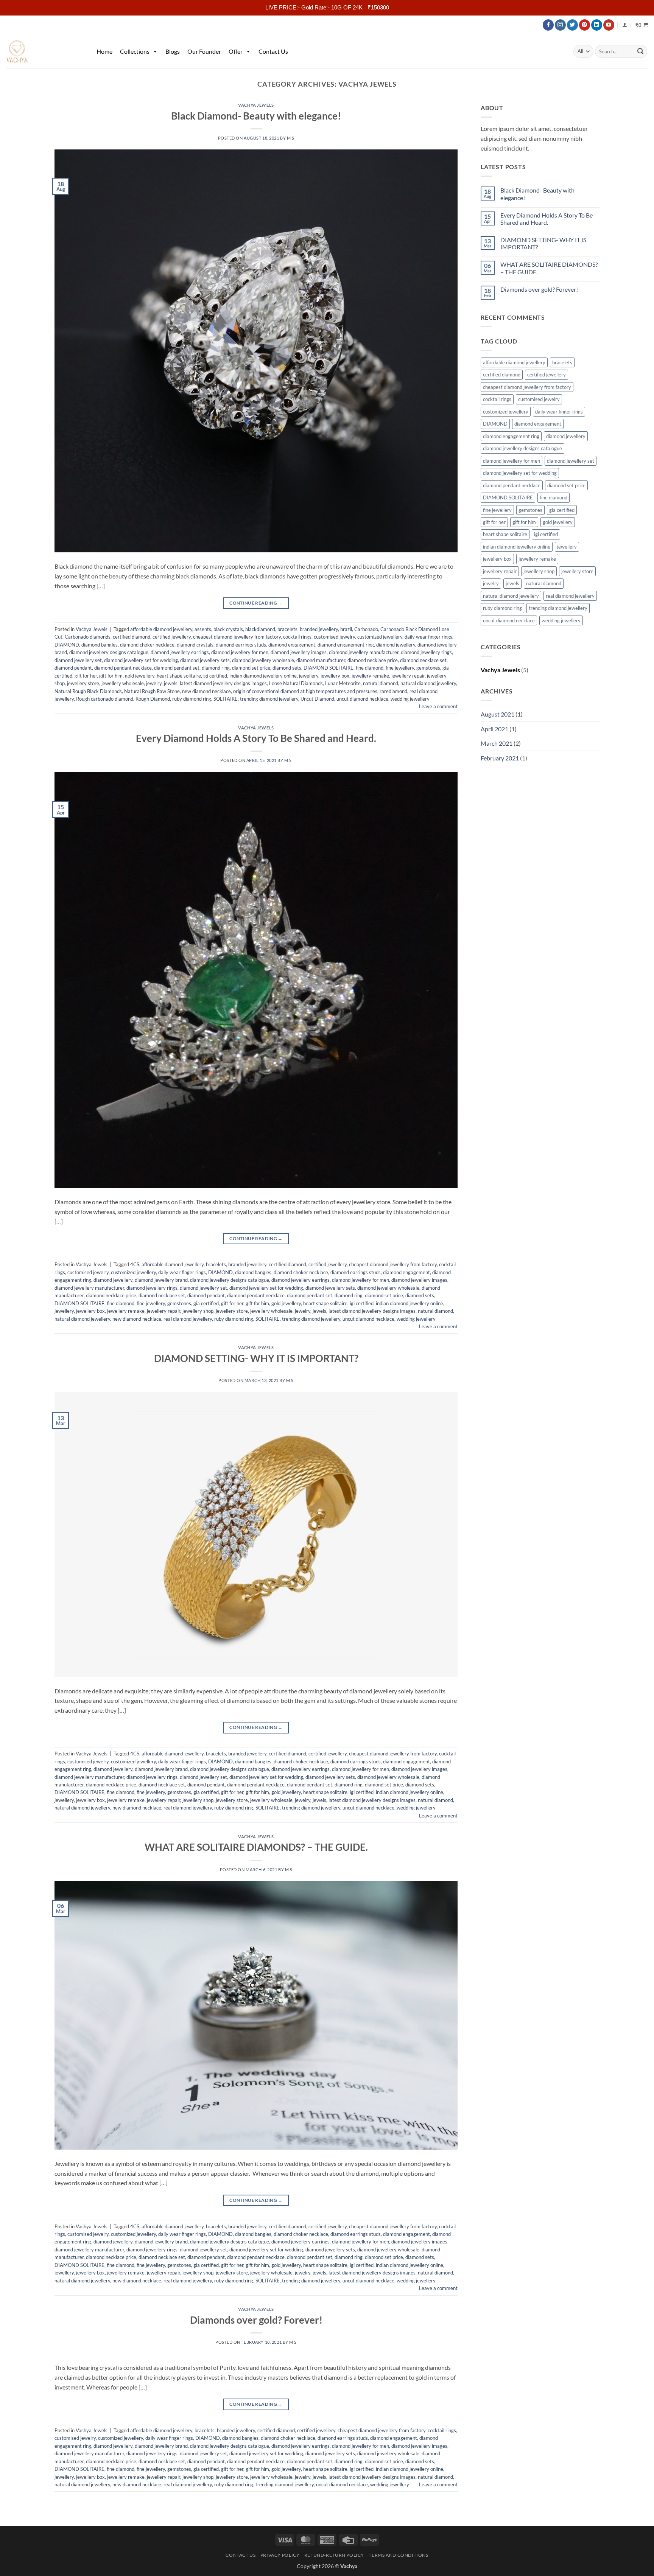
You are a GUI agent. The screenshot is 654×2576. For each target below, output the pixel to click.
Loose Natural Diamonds (296, 683)
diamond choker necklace (147, 645)
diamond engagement (292, 645)
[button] (642, 25)
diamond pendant (73, 668)
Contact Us (273, 51)
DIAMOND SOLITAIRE (329, 668)
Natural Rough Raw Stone (152, 691)
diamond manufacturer (321, 660)
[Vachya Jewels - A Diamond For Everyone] (44, 51)
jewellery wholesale (123, 683)
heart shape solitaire (179, 676)
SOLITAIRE (226, 699)
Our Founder (204, 51)
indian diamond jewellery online (263, 676)
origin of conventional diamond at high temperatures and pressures (305, 691)
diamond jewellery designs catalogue (109, 652)
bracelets (287, 629)
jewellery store (83, 683)
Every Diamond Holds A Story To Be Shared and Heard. (256, 738)
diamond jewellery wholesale (263, 660)
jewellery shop (198, 1311)
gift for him (111, 676)
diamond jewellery (396, 645)
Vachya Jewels (256, 105)
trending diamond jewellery (269, 699)
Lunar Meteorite (343, 683)
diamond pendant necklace (123, 668)
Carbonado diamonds (88, 637)
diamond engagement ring (346, 645)
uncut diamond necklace (362, 699)
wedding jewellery (410, 699)
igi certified (215, 676)
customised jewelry (334, 637)
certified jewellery (172, 637)
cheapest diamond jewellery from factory (237, 637)
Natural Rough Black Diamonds (88, 691)
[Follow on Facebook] (548, 25)
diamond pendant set (177, 668)
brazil (346, 629)
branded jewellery (319, 629)
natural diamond (381, 683)
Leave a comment (438, 706)
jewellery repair (408, 676)
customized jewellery (380, 637)
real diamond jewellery (188, 1319)
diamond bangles (100, 645)
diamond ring (216, 668)
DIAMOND (67, 645)
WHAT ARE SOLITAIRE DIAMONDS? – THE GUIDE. (256, 1847)
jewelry (154, 683)
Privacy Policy (280, 2555)
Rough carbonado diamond (105, 699)
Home (104, 51)
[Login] (625, 25)
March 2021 (497, 743)
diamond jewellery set (78, 660)
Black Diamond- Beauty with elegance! (256, 116)
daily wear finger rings (428, 637)
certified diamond (132, 637)
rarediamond (393, 691)
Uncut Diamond (317, 699)
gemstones (428, 668)
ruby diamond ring (192, 699)
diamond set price (251, 668)
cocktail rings (297, 637)
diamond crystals (195, 645)
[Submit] (640, 51)
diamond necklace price (373, 660)
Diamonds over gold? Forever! (256, 2320)
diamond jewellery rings (426, 652)
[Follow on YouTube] (609, 25)
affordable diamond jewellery (161, 629)
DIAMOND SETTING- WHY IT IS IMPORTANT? (256, 1358)
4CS (135, 1264)
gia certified (206, 1303)
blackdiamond (260, 629)
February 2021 (500, 758)
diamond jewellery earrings (180, 652)
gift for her (86, 676)
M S (291, 138)
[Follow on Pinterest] (585, 25)
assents (203, 629)
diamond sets (287, 668)
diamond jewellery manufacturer (364, 652)
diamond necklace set (423, 660)
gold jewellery (140, 676)
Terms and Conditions (398, 2555)
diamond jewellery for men (240, 652)
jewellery (309, 676)
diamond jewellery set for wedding (141, 660)
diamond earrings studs (241, 645)
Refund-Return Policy (334, 2555)
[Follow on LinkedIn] (597, 25)
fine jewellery (400, 668)
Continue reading (256, 603)
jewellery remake (370, 676)
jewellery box (335, 676)
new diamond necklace (206, 691)
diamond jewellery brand (161, 1280)
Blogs (173, 51)
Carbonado (366, 629)
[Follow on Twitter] (572, 25)
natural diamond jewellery (428, 683)
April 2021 (494, 729)
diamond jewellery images (299, 652)
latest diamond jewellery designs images (223, 683)
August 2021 (498, 714)
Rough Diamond (153, 699)
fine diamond (370, 668)
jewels (171, 683)
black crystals (228, 629)
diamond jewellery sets (205, 660)
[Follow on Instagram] (560, 25)
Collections (135, 51)
